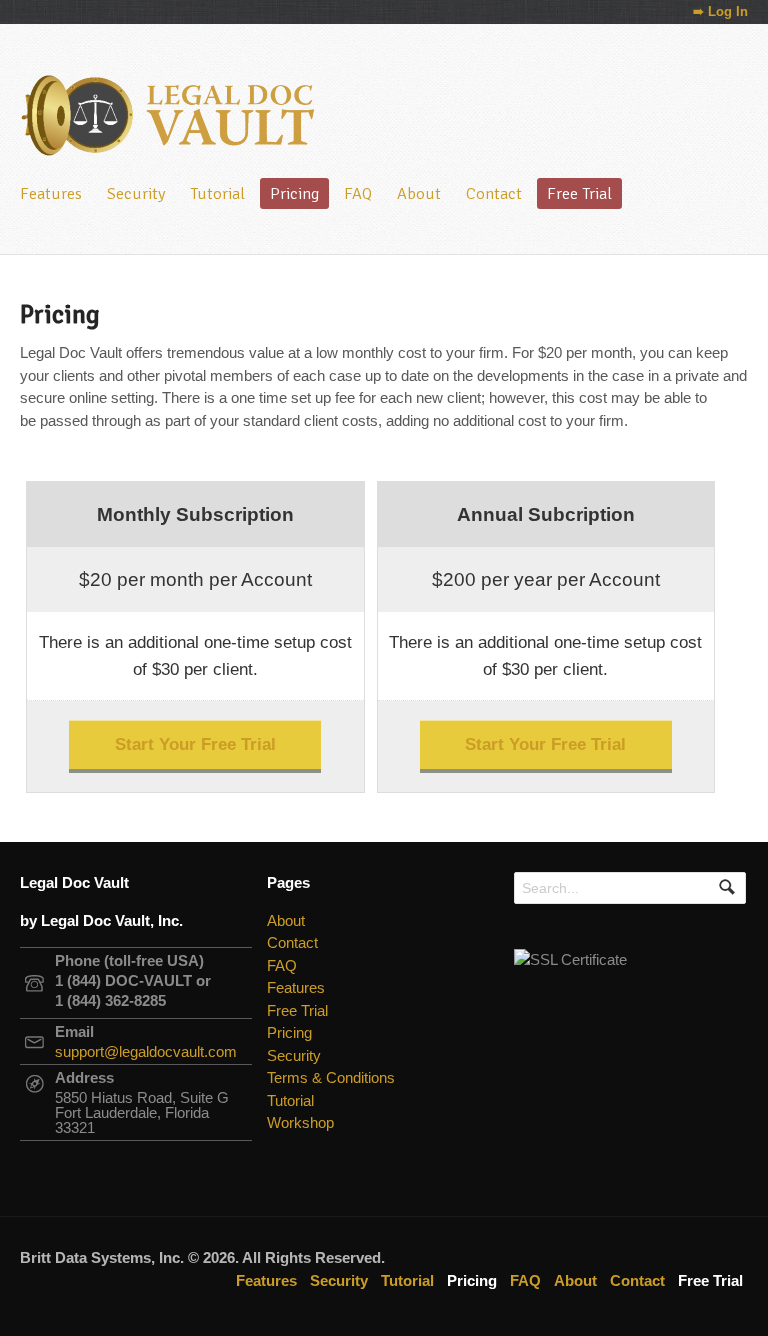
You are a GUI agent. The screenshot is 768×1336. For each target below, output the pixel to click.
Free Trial (579, 193)
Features (51, 193)
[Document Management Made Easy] (170, 147)
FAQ (358, 193)
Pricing (294, 193)
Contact (494, 193)
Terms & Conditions (331, 1077)
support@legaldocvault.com (146, 1051)
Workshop (300, 1122)
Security (136, 193)
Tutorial (217, 193)
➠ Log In (720, 11)
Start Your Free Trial (195, 744)
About (419, 193)
